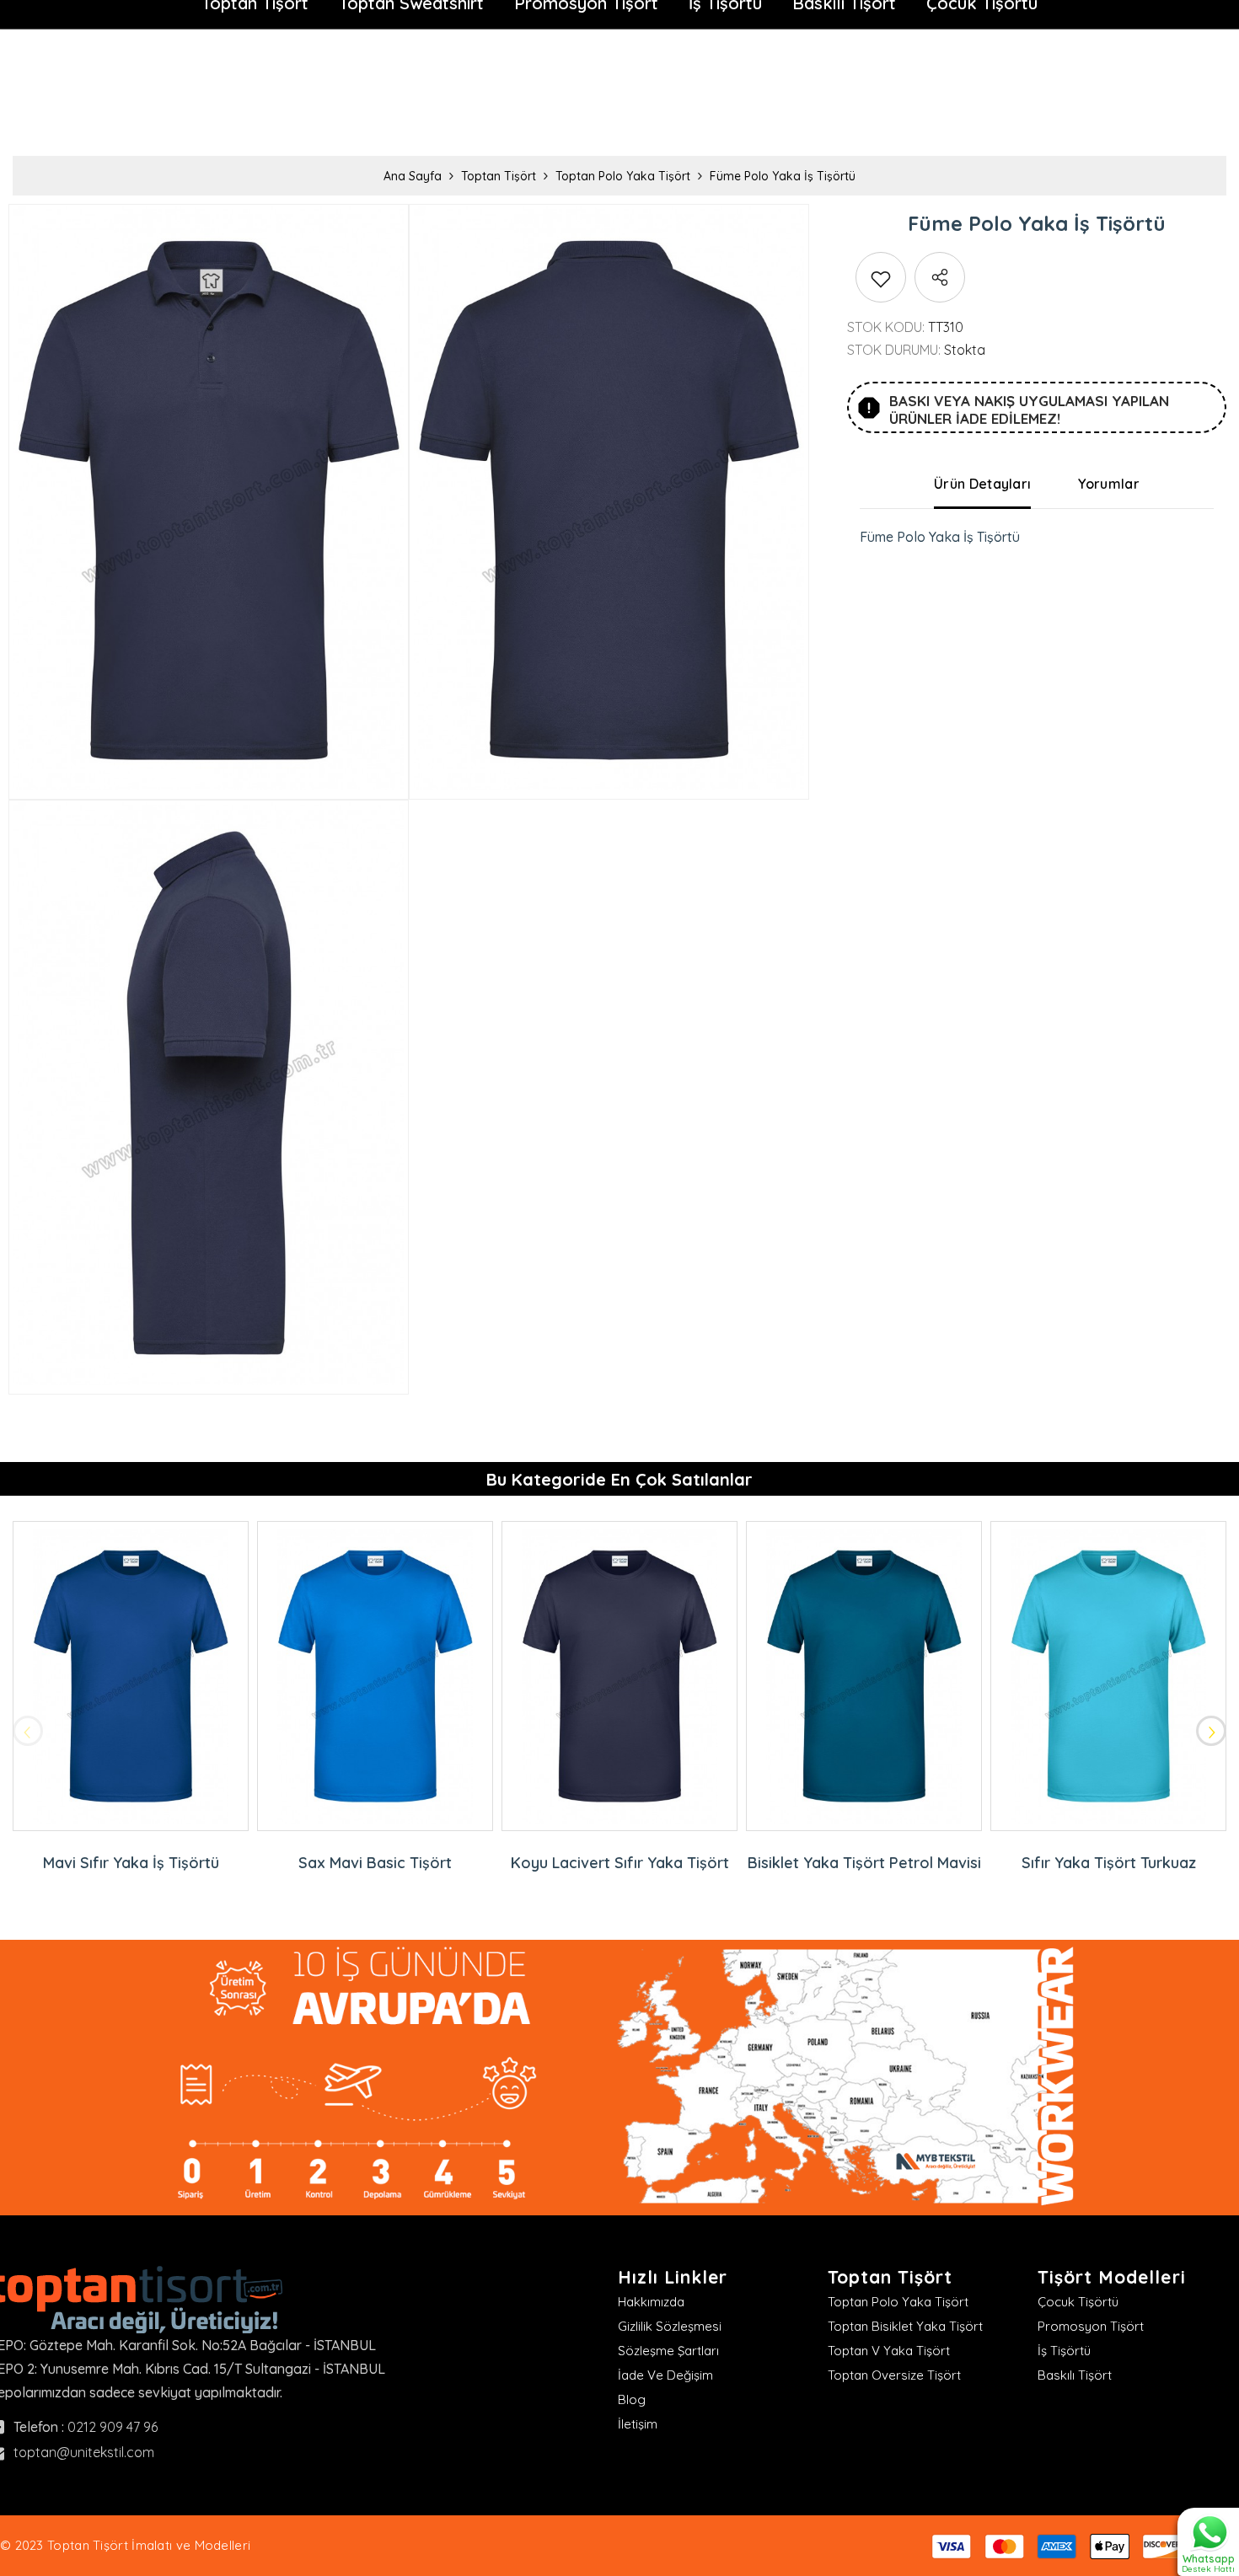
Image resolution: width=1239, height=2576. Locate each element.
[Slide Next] (1211, 1731)
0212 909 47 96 (113, 2427)
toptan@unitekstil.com (84, 2452)
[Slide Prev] (28, 1731)
